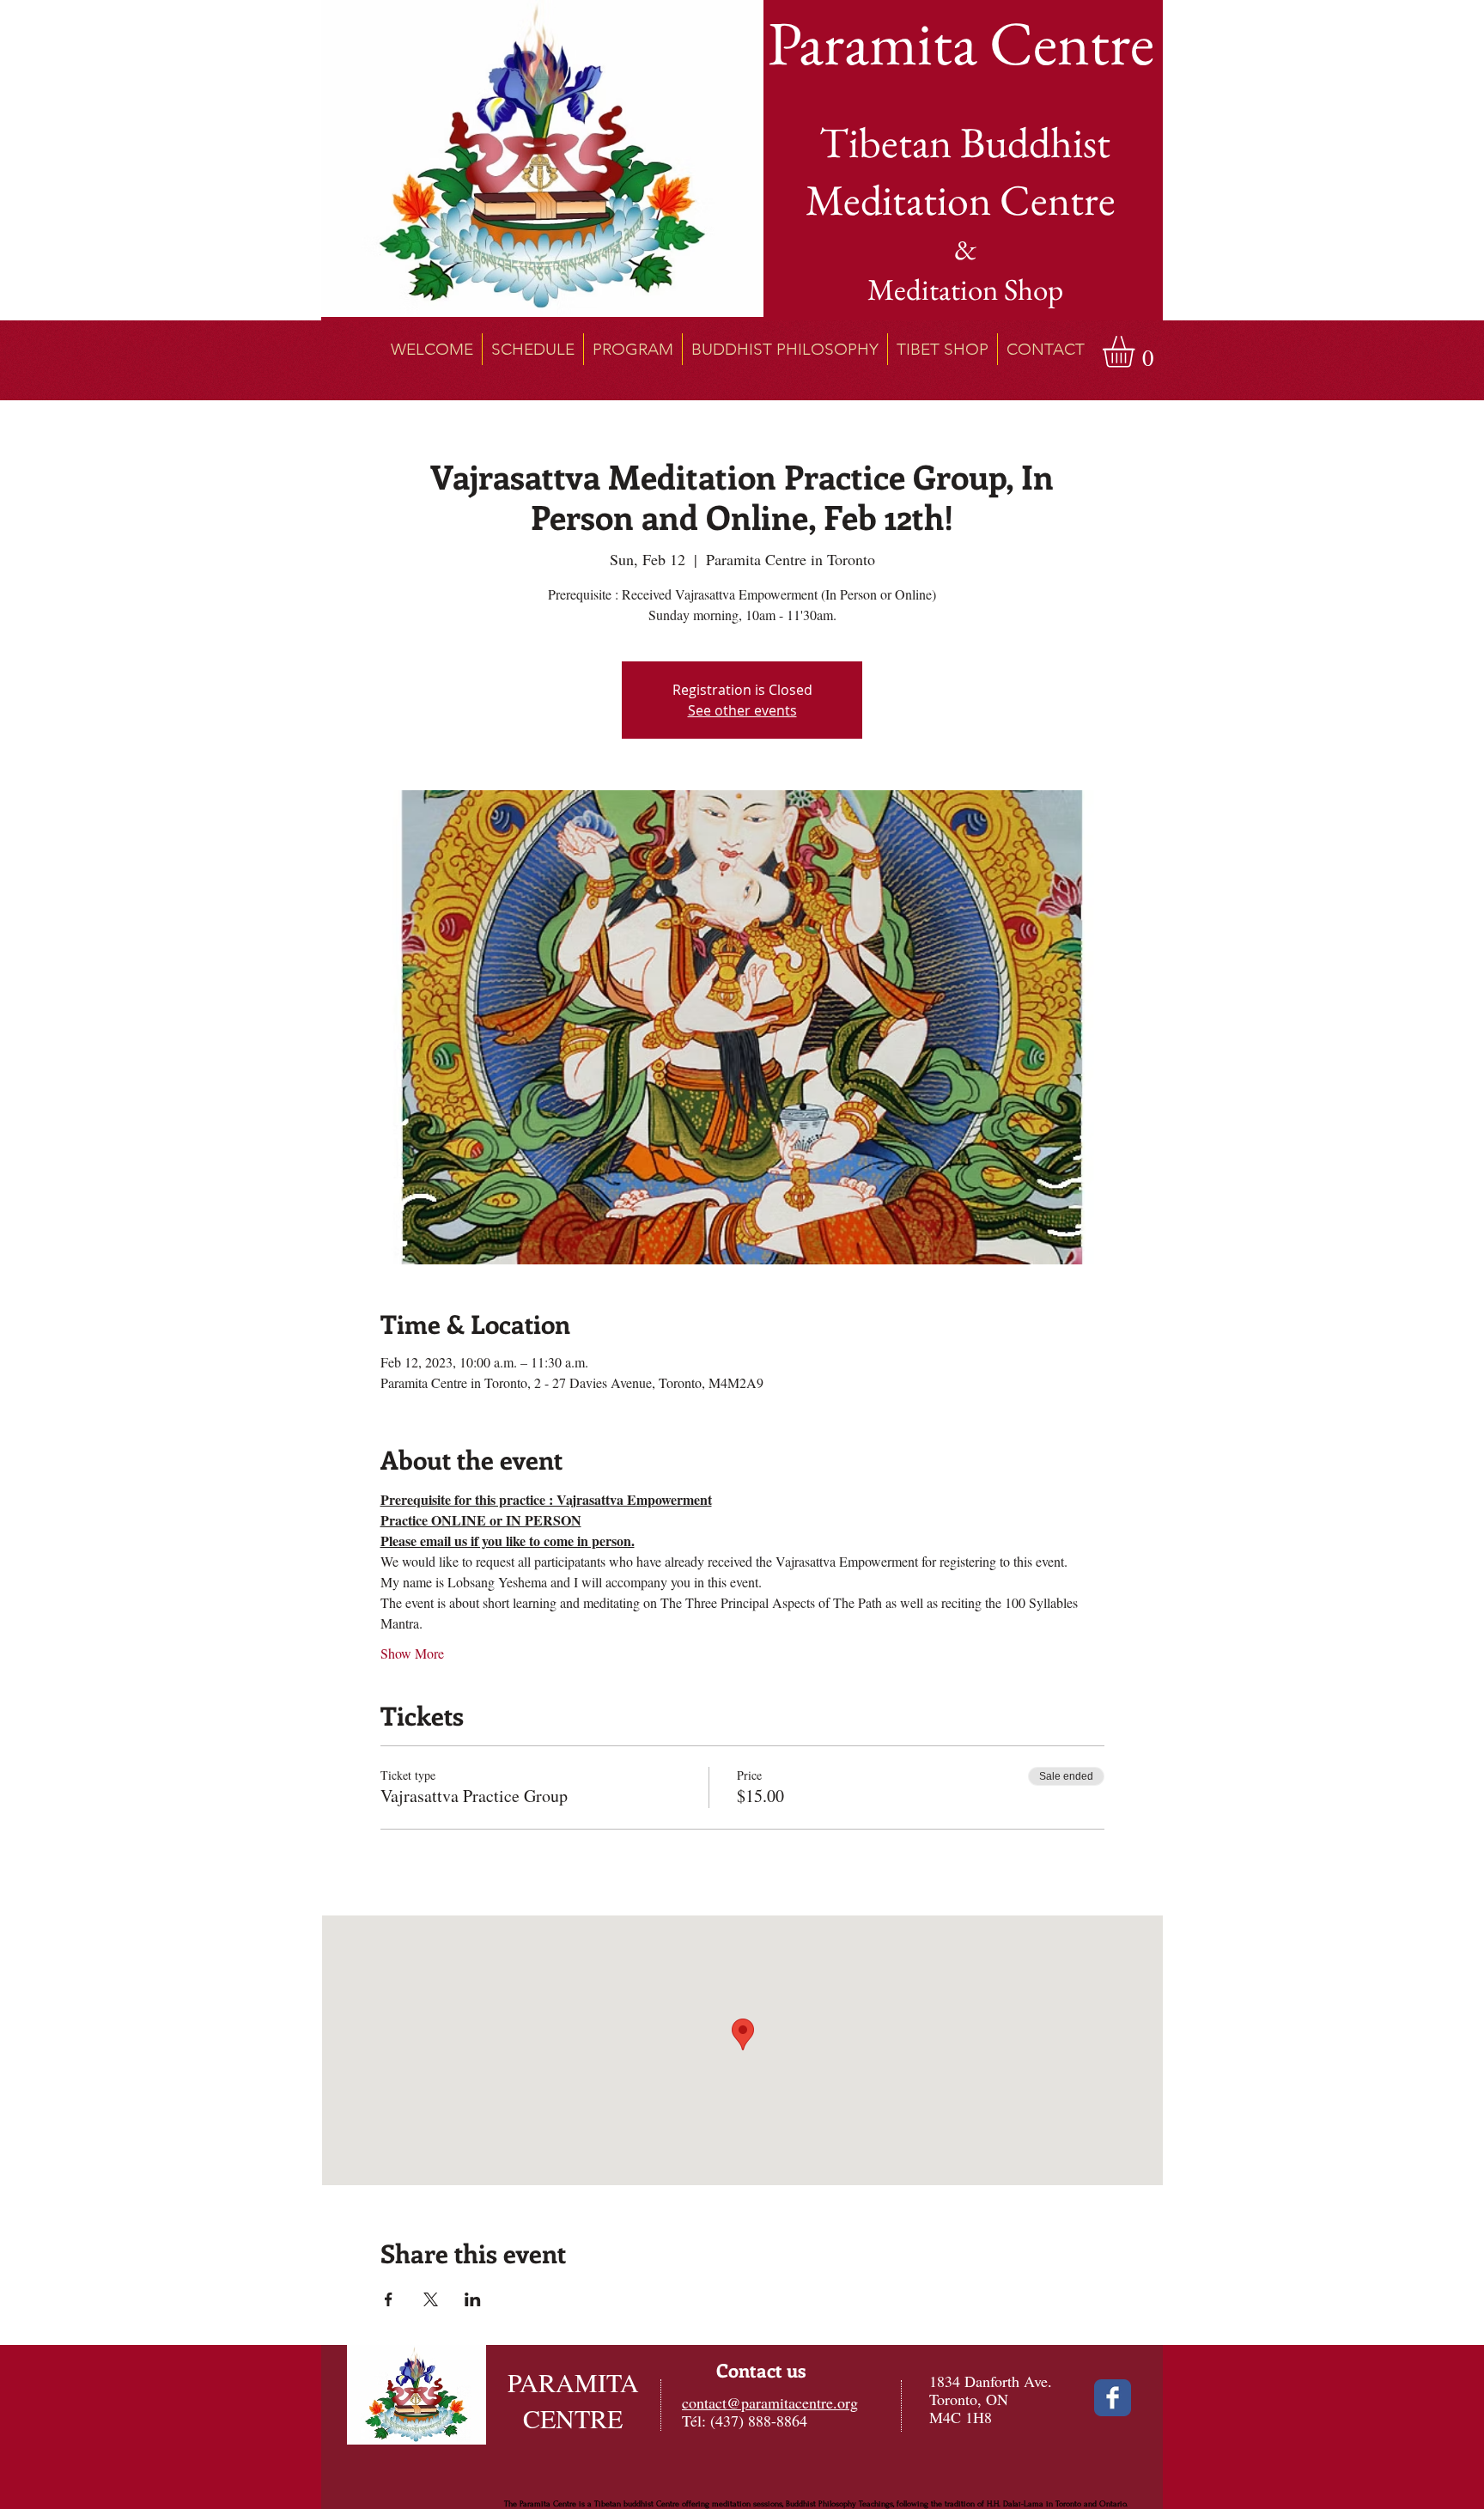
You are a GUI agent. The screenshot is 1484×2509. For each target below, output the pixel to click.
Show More (412, 1653)
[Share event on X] (431, 2299)
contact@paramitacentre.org (770, 2402)
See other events (742, 710)
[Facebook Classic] (1113, 2398)
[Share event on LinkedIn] (473, 2299)
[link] (1137, 352)
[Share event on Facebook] (389, 2299)
